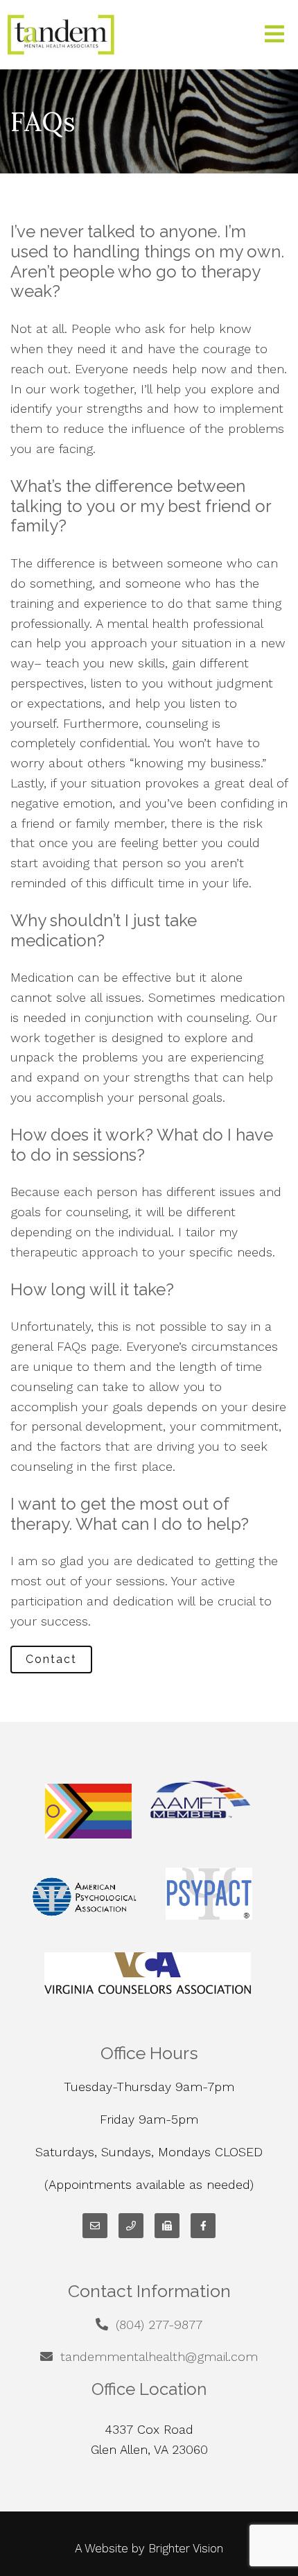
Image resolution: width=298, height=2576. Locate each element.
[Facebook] (203, 2226)
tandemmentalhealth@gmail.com (159, 2356)
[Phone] (131, 2226)
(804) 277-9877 (159, 2325)
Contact (51, 1659)
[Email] (95, 2226)
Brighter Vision (186, 2548)
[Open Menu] (274, 35)
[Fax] (167, 2226)
